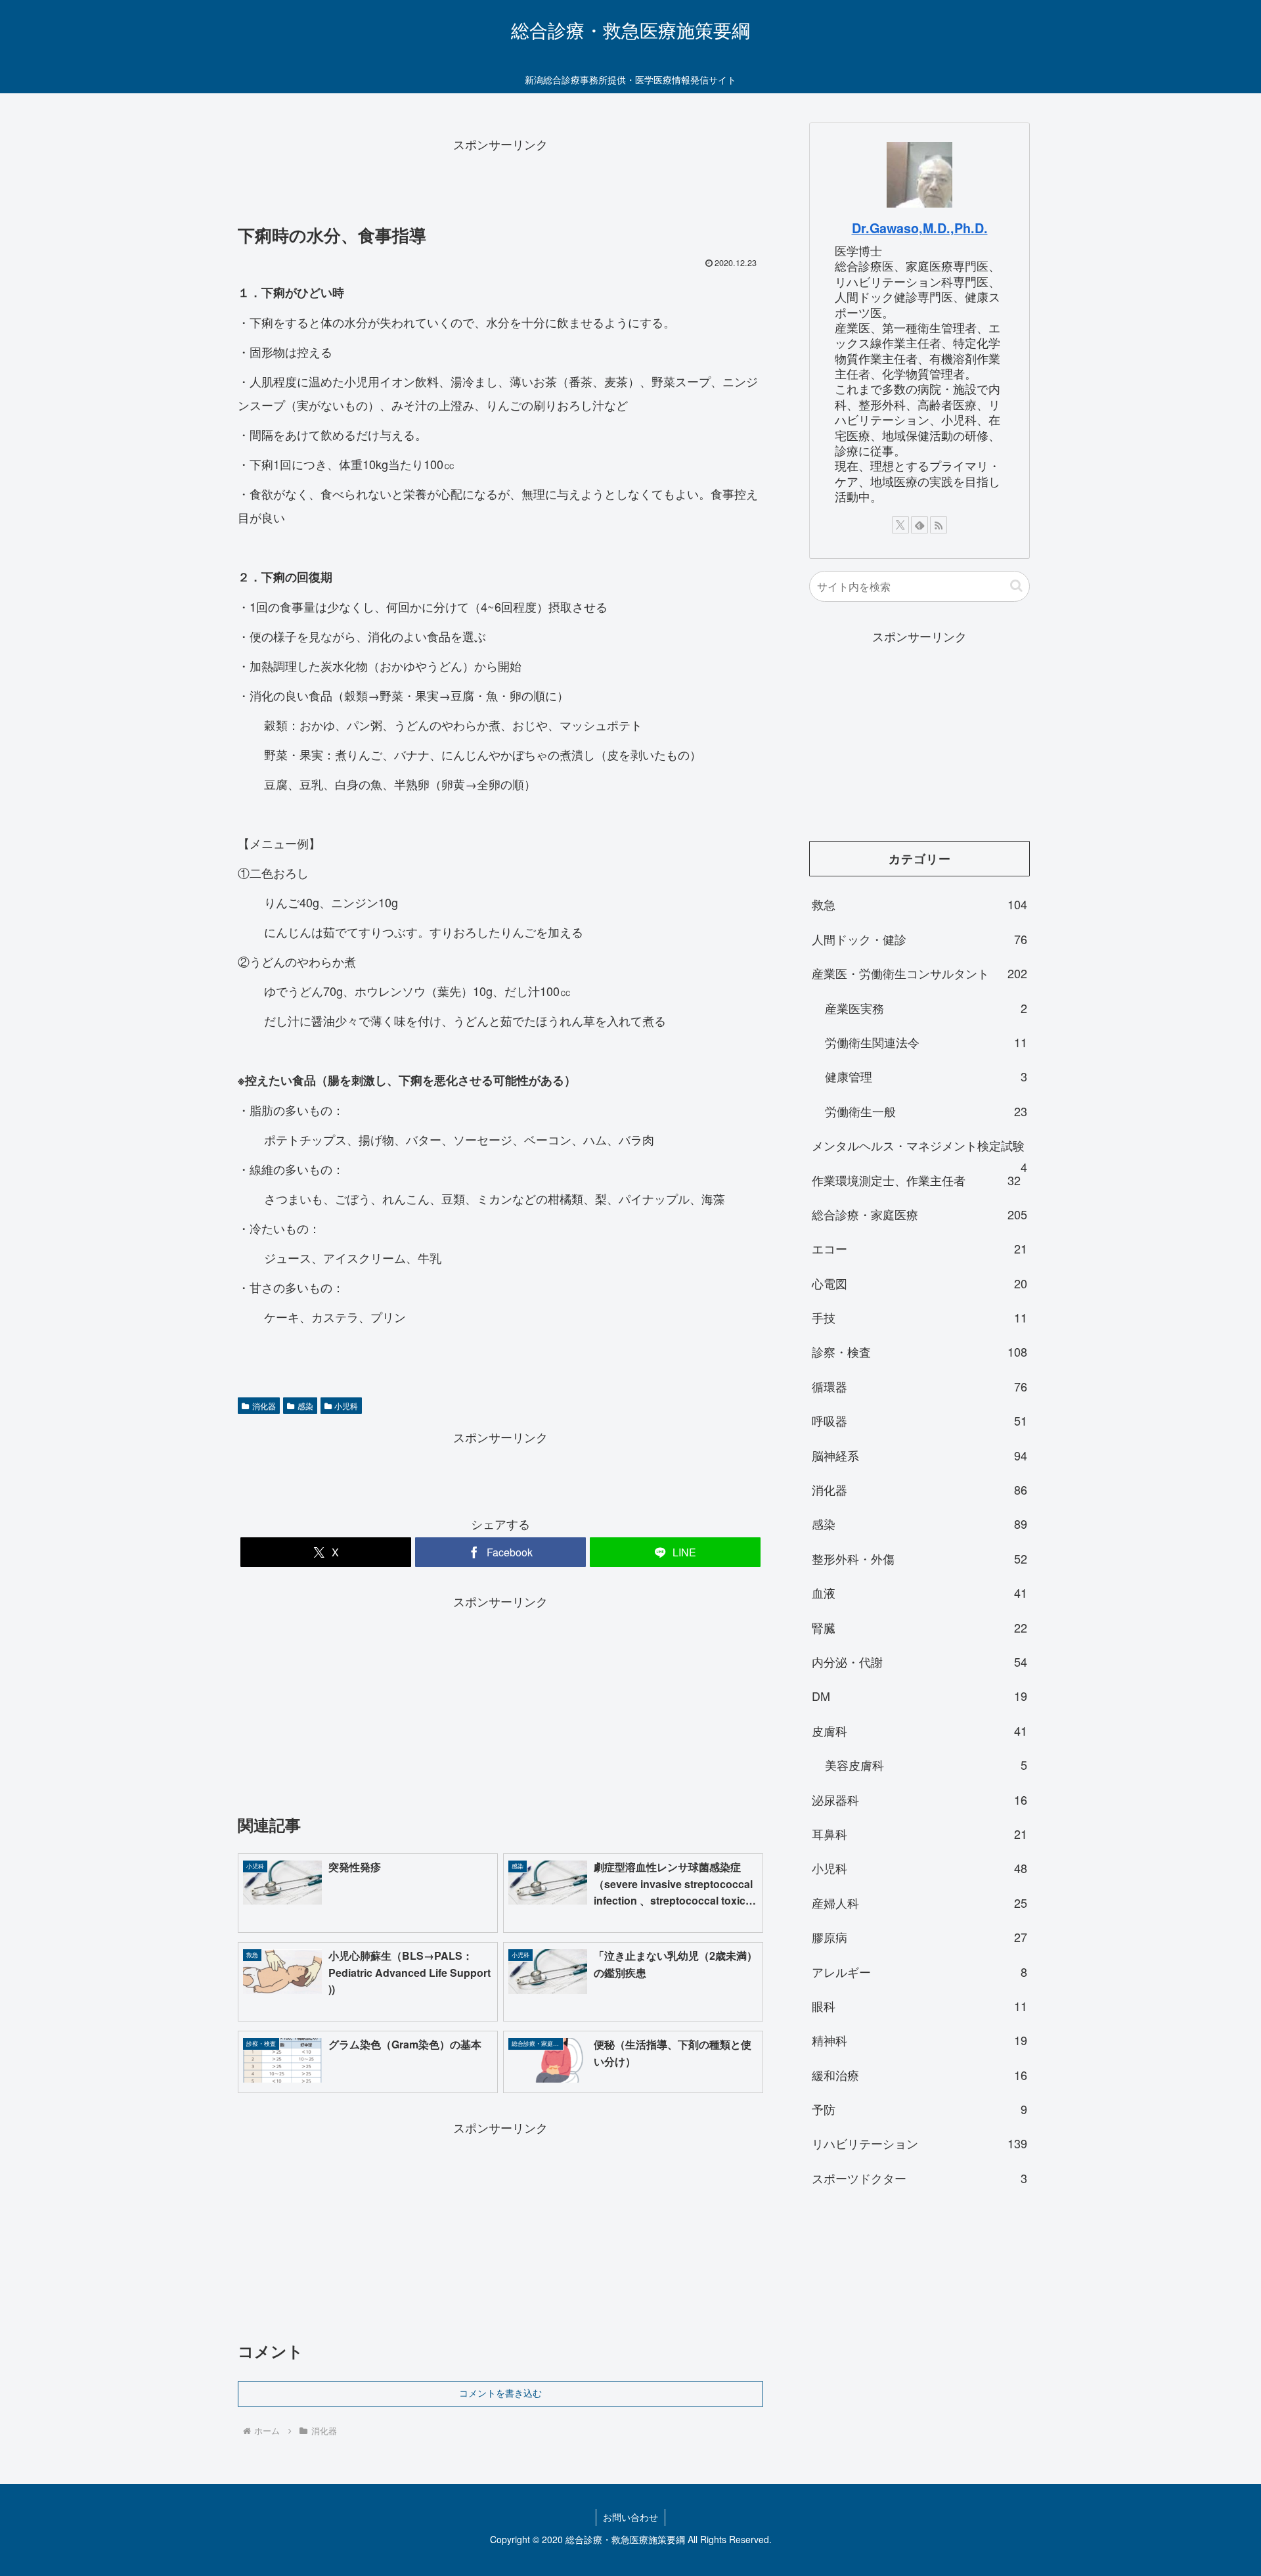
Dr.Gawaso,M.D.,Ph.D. (920, 228)
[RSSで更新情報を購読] (939, 525)
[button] (1016, 586)
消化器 (264, 1406)
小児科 (346, 1406)
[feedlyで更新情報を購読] (919, 525)
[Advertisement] (500, 185)
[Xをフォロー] (900, 525)
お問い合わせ (630, 2517)
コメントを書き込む (500, 2393)
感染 (305, 1406)
